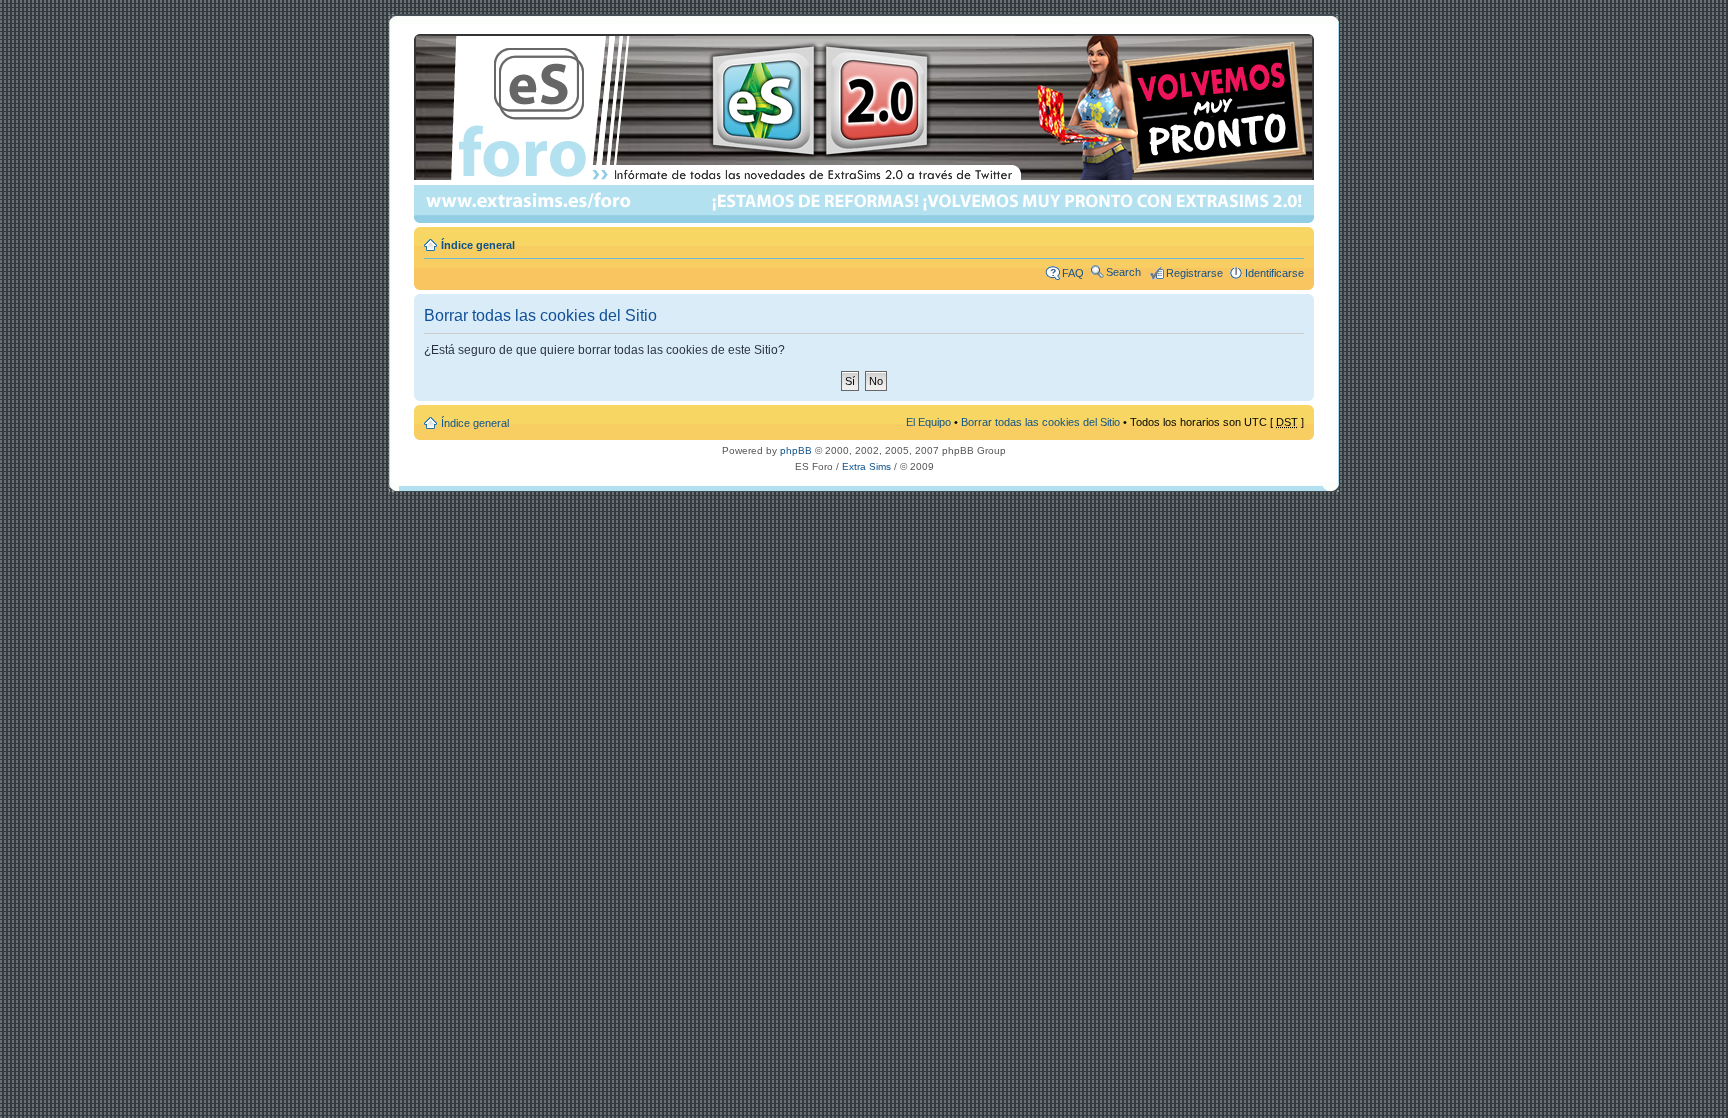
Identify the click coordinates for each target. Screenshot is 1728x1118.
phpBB (796, 450)
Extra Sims (866, 466)
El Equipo (928, 422)
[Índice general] (865, 128)
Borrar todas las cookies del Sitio (1040, 422)
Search (1123, 272)
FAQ (1073, 273)
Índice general (478, 245)
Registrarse (1194, 273)
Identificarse (1274, 273)
